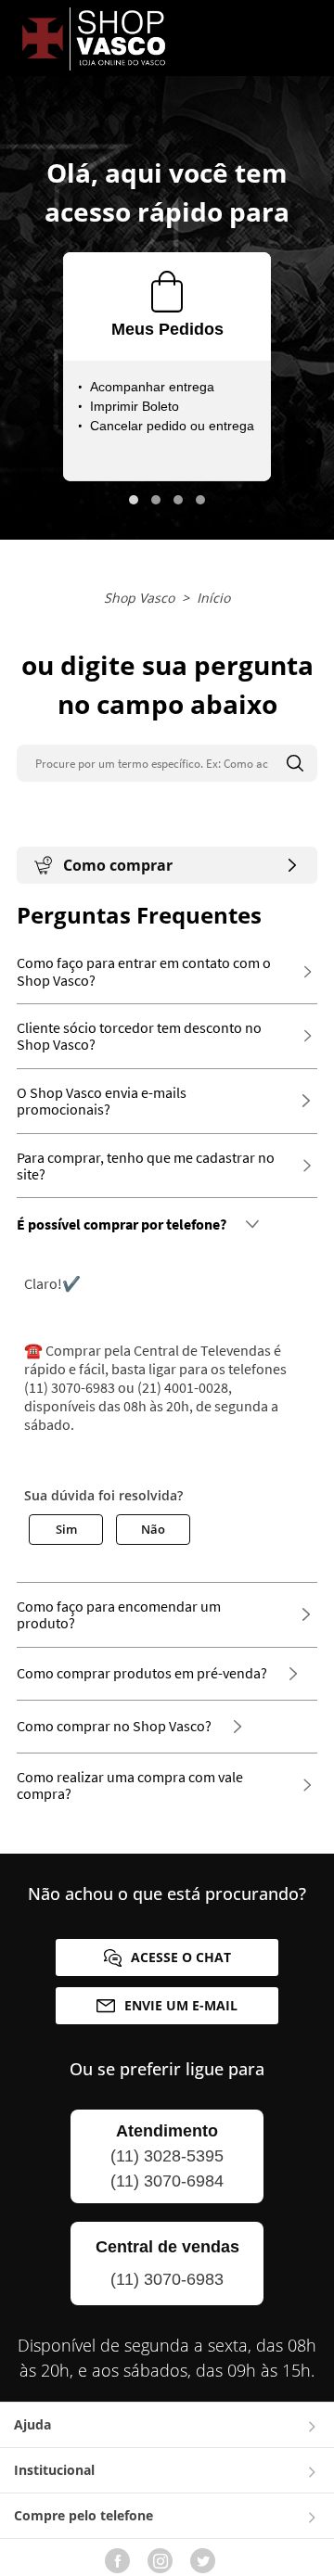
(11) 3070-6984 (167, 2181)
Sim (66, 1529)
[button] (134, 500)
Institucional (54, 2470)
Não (153, 1529)
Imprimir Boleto (135, 406)
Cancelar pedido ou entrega (172, 426)
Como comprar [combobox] (118, 865)
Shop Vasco (139, 598)
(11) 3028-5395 (167, 2156)
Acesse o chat (181, 1957)
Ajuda (32, 2424)
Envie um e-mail (181, 2005)
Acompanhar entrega (152, 387)
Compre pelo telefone (83, 2515)
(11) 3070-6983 (167, 2279)
